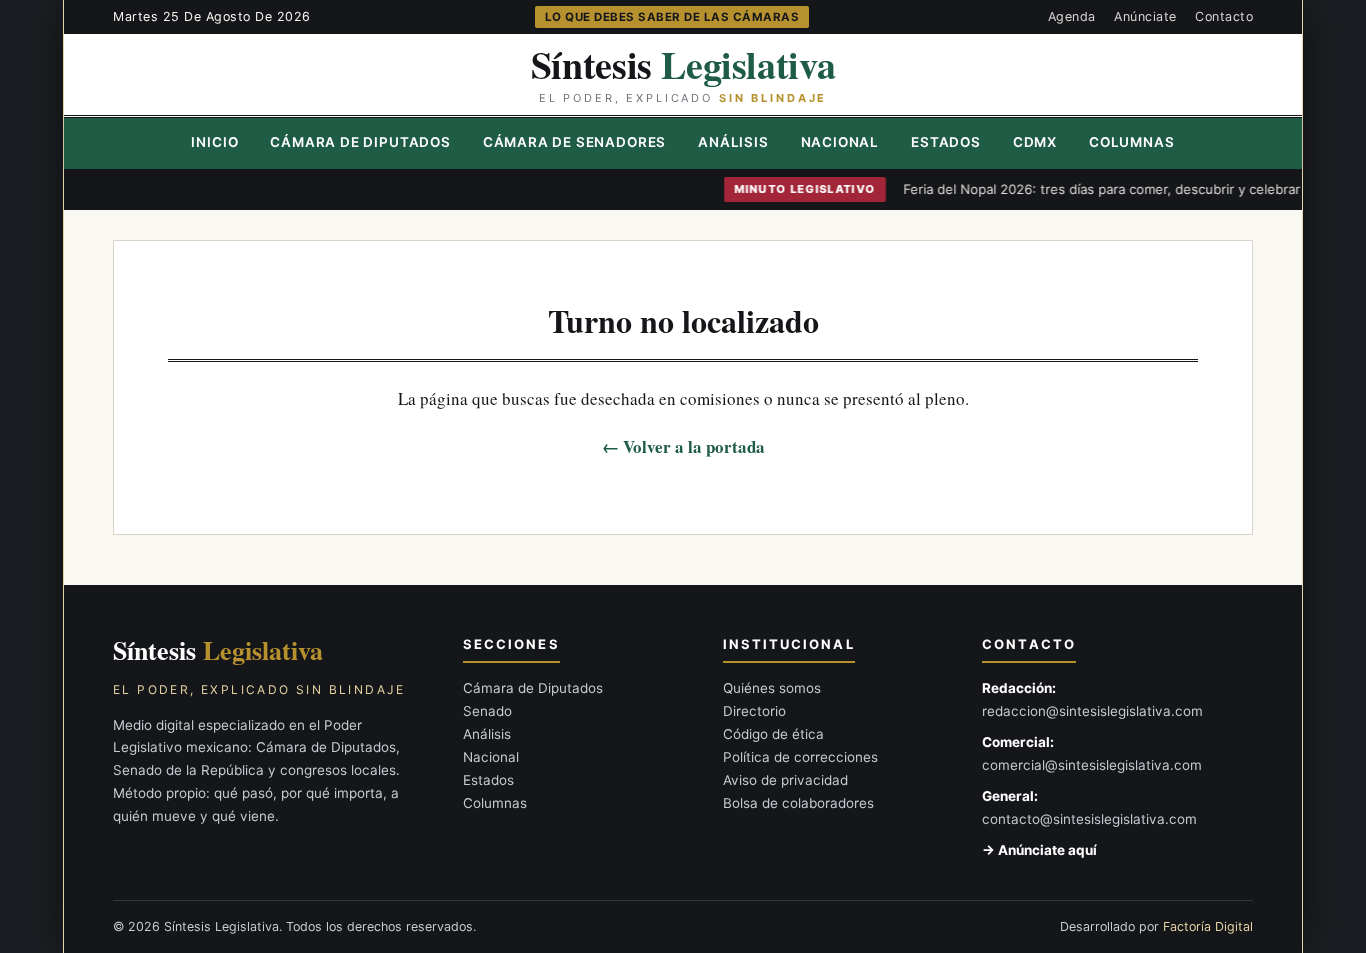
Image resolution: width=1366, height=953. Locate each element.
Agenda (1072, 16)
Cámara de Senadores (574, 142)
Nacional (840, 142)
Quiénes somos (772, 688)
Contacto (1224, 16)
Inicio (214, 142)
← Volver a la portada (683, 446)
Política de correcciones (800, 757)
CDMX (1035, 142)
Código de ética (773, 734)
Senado (487, 711)
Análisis (733, 142)
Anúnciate (1145, 16)
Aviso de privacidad (785, 780)
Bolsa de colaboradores (798, 803)
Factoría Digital (1208, 926)
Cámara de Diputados (360, 142)
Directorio (754, 711)
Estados (946, 142)
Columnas (1131, 142)
